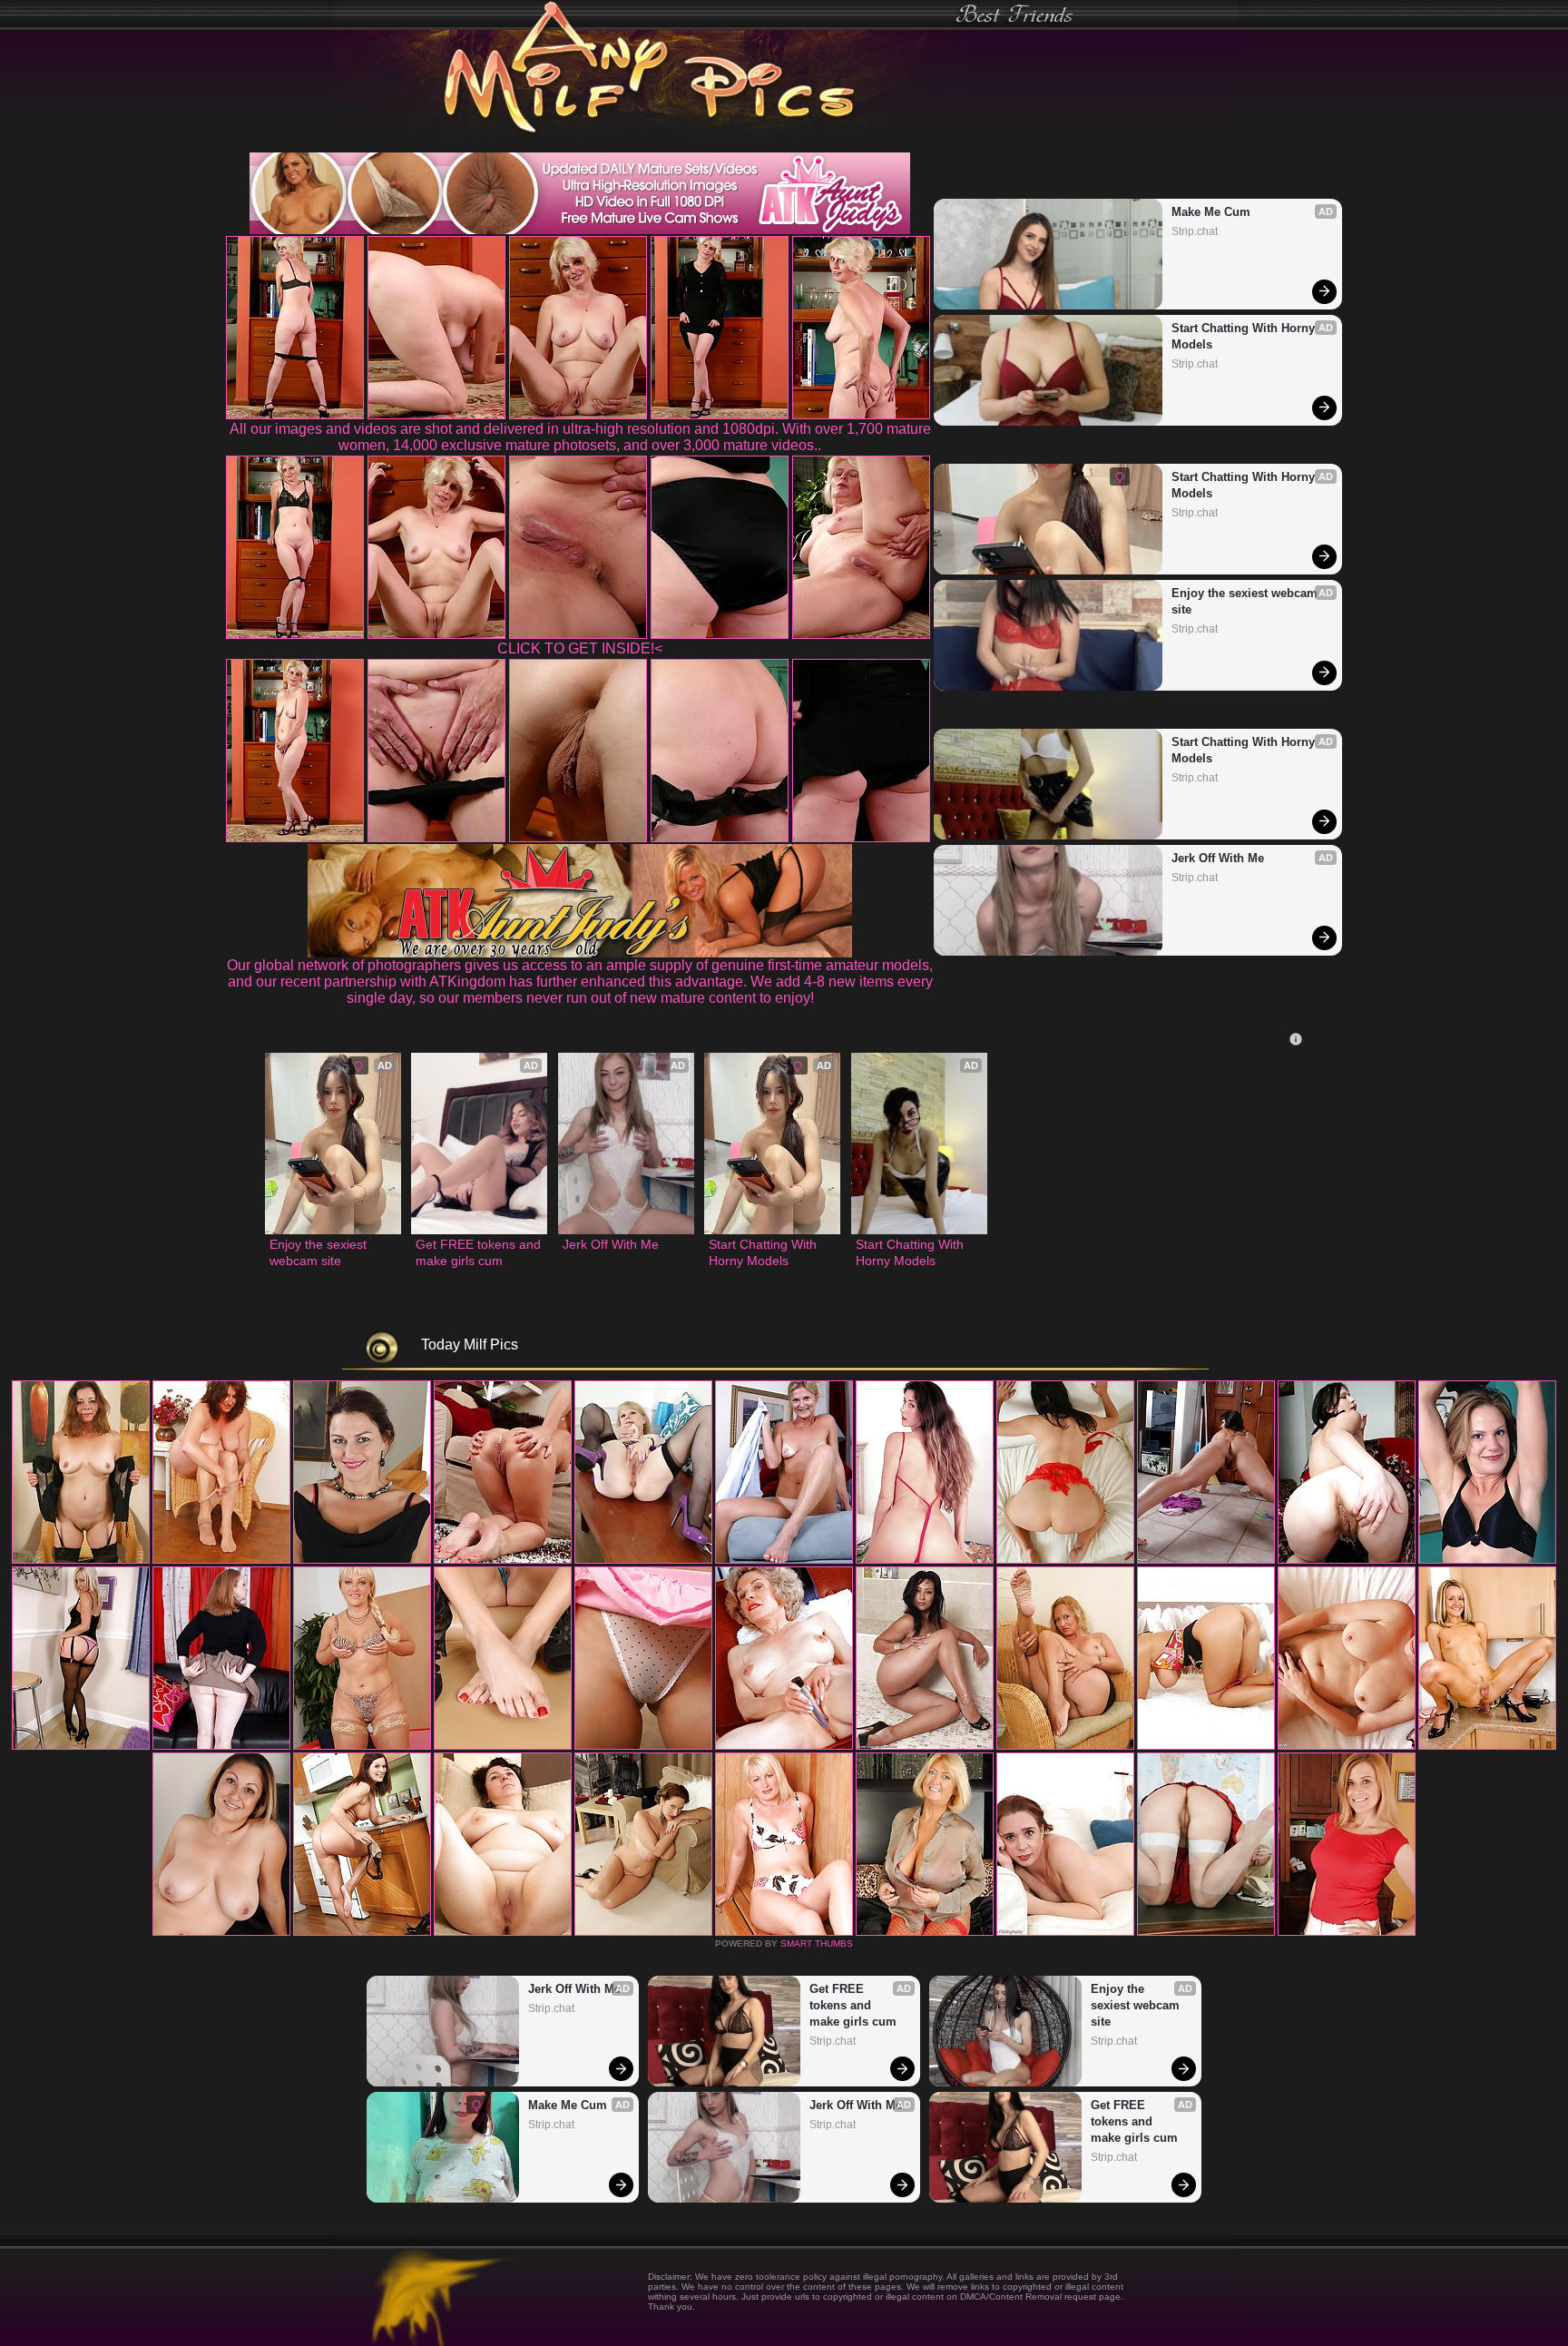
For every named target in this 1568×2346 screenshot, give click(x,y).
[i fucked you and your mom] (1487, 1746)
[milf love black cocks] (221, 1932)
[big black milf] (1065, 1560)
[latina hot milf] (643, 1746)
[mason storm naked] (925, 1560)
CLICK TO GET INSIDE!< (580, 648)
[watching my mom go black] (503, 1560)
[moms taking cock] (784, 1560)
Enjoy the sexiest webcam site (1246, 601)
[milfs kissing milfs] (81, 1746)
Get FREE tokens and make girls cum (479, 1252)
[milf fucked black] (503, 1932)
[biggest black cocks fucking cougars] (362, 1746)
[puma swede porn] (81, 1560)
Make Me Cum (1211, 212)
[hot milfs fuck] (1206, 1932)
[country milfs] (221, 1560)
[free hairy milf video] (1065, 1932)
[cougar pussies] (221, 1746)
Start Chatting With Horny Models (1245, 336)
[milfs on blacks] (1487, 1560)
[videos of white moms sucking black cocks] (925, 1932)
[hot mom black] (1347, 1932)
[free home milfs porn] (925, 1746)
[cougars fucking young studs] (643, 1560)
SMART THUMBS (817, 1944)
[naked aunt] (1347, 1560)
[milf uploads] (1347, 1746)
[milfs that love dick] (1206, 1746)
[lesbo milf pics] (784, 1746)
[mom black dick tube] (362, 1932)
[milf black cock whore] (503, 1746)
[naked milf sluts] (1065, 1746)
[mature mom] (1206, 1560)
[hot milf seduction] (362, 1560)
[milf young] (643, 1932)
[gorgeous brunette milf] (784, 1932)
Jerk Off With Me (1218, 858)
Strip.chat (1195, 231)
